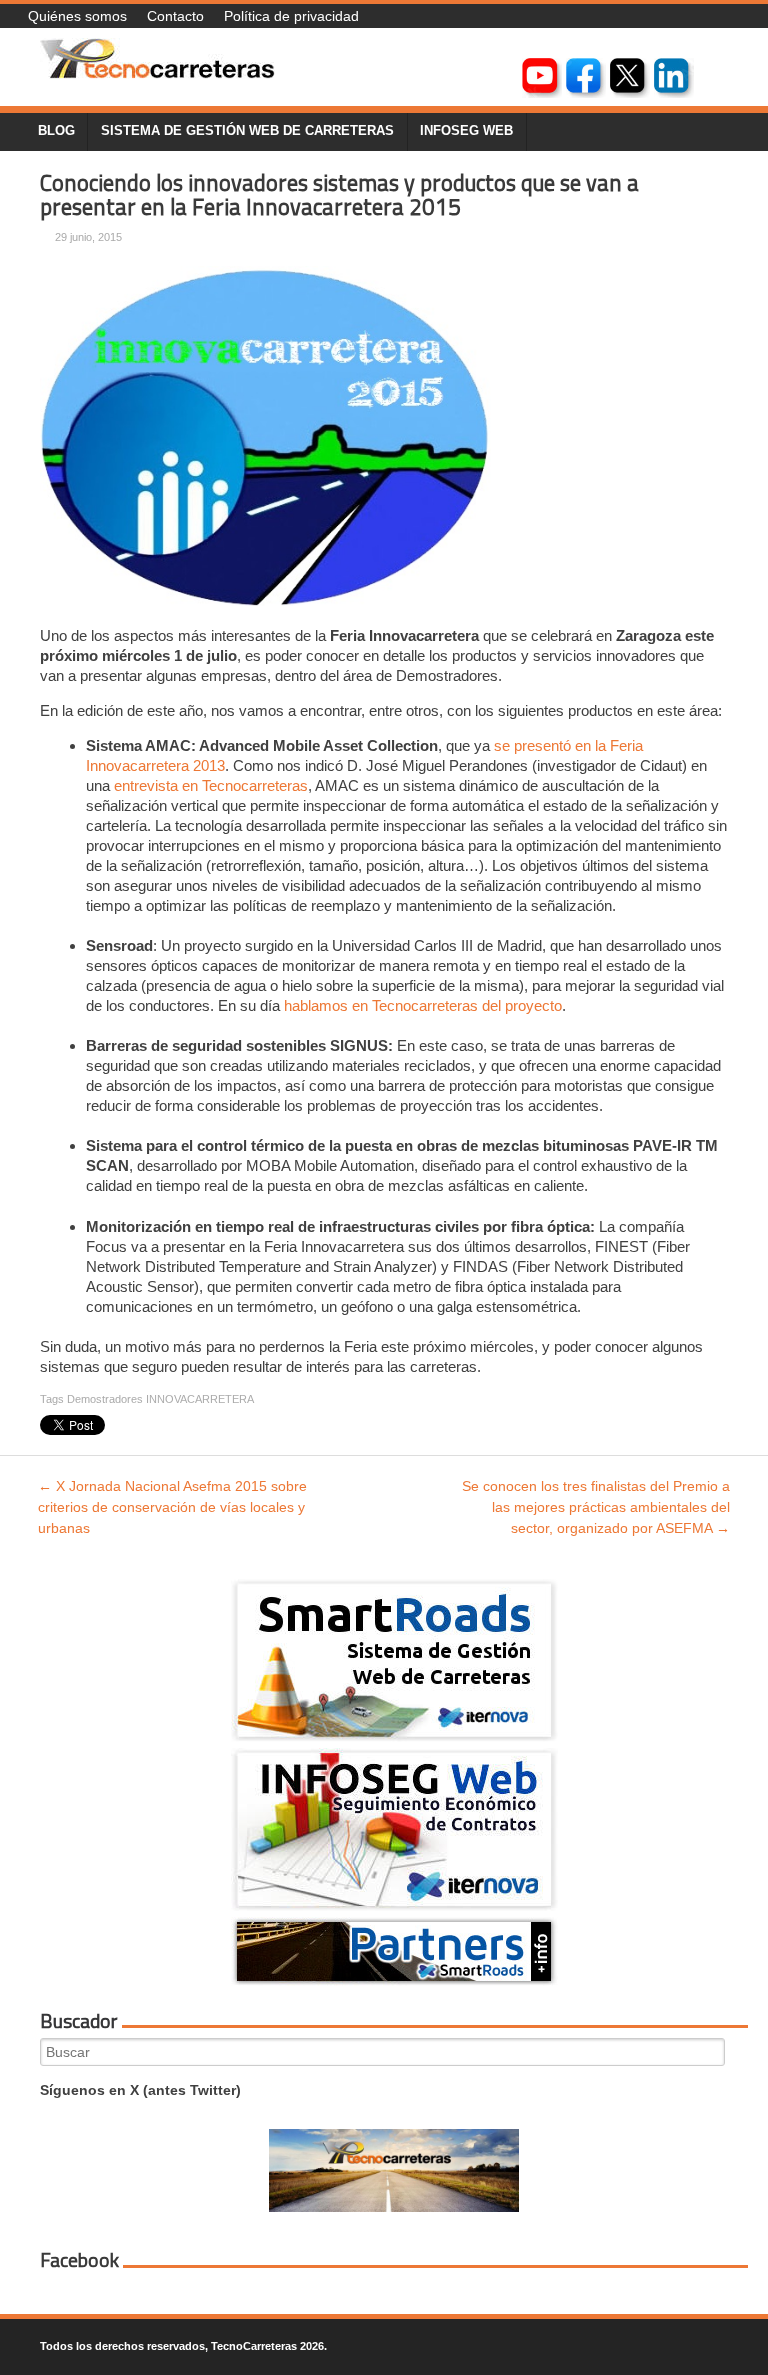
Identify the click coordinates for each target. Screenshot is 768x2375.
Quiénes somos (77, 16)
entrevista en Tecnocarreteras (211, 785)
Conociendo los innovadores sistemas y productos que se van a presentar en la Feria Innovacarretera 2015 (339, 195)
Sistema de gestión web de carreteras (247, 131)
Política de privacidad (291, 16)
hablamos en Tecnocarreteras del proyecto (423, 1005)
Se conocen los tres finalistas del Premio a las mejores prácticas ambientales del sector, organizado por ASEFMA (596, 1507)
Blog (56, 131)
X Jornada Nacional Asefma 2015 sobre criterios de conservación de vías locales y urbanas (172, 1507)
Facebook (79, 2260)
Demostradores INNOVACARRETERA (160, 1399)
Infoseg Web (466, 131)
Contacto (175, 16)
